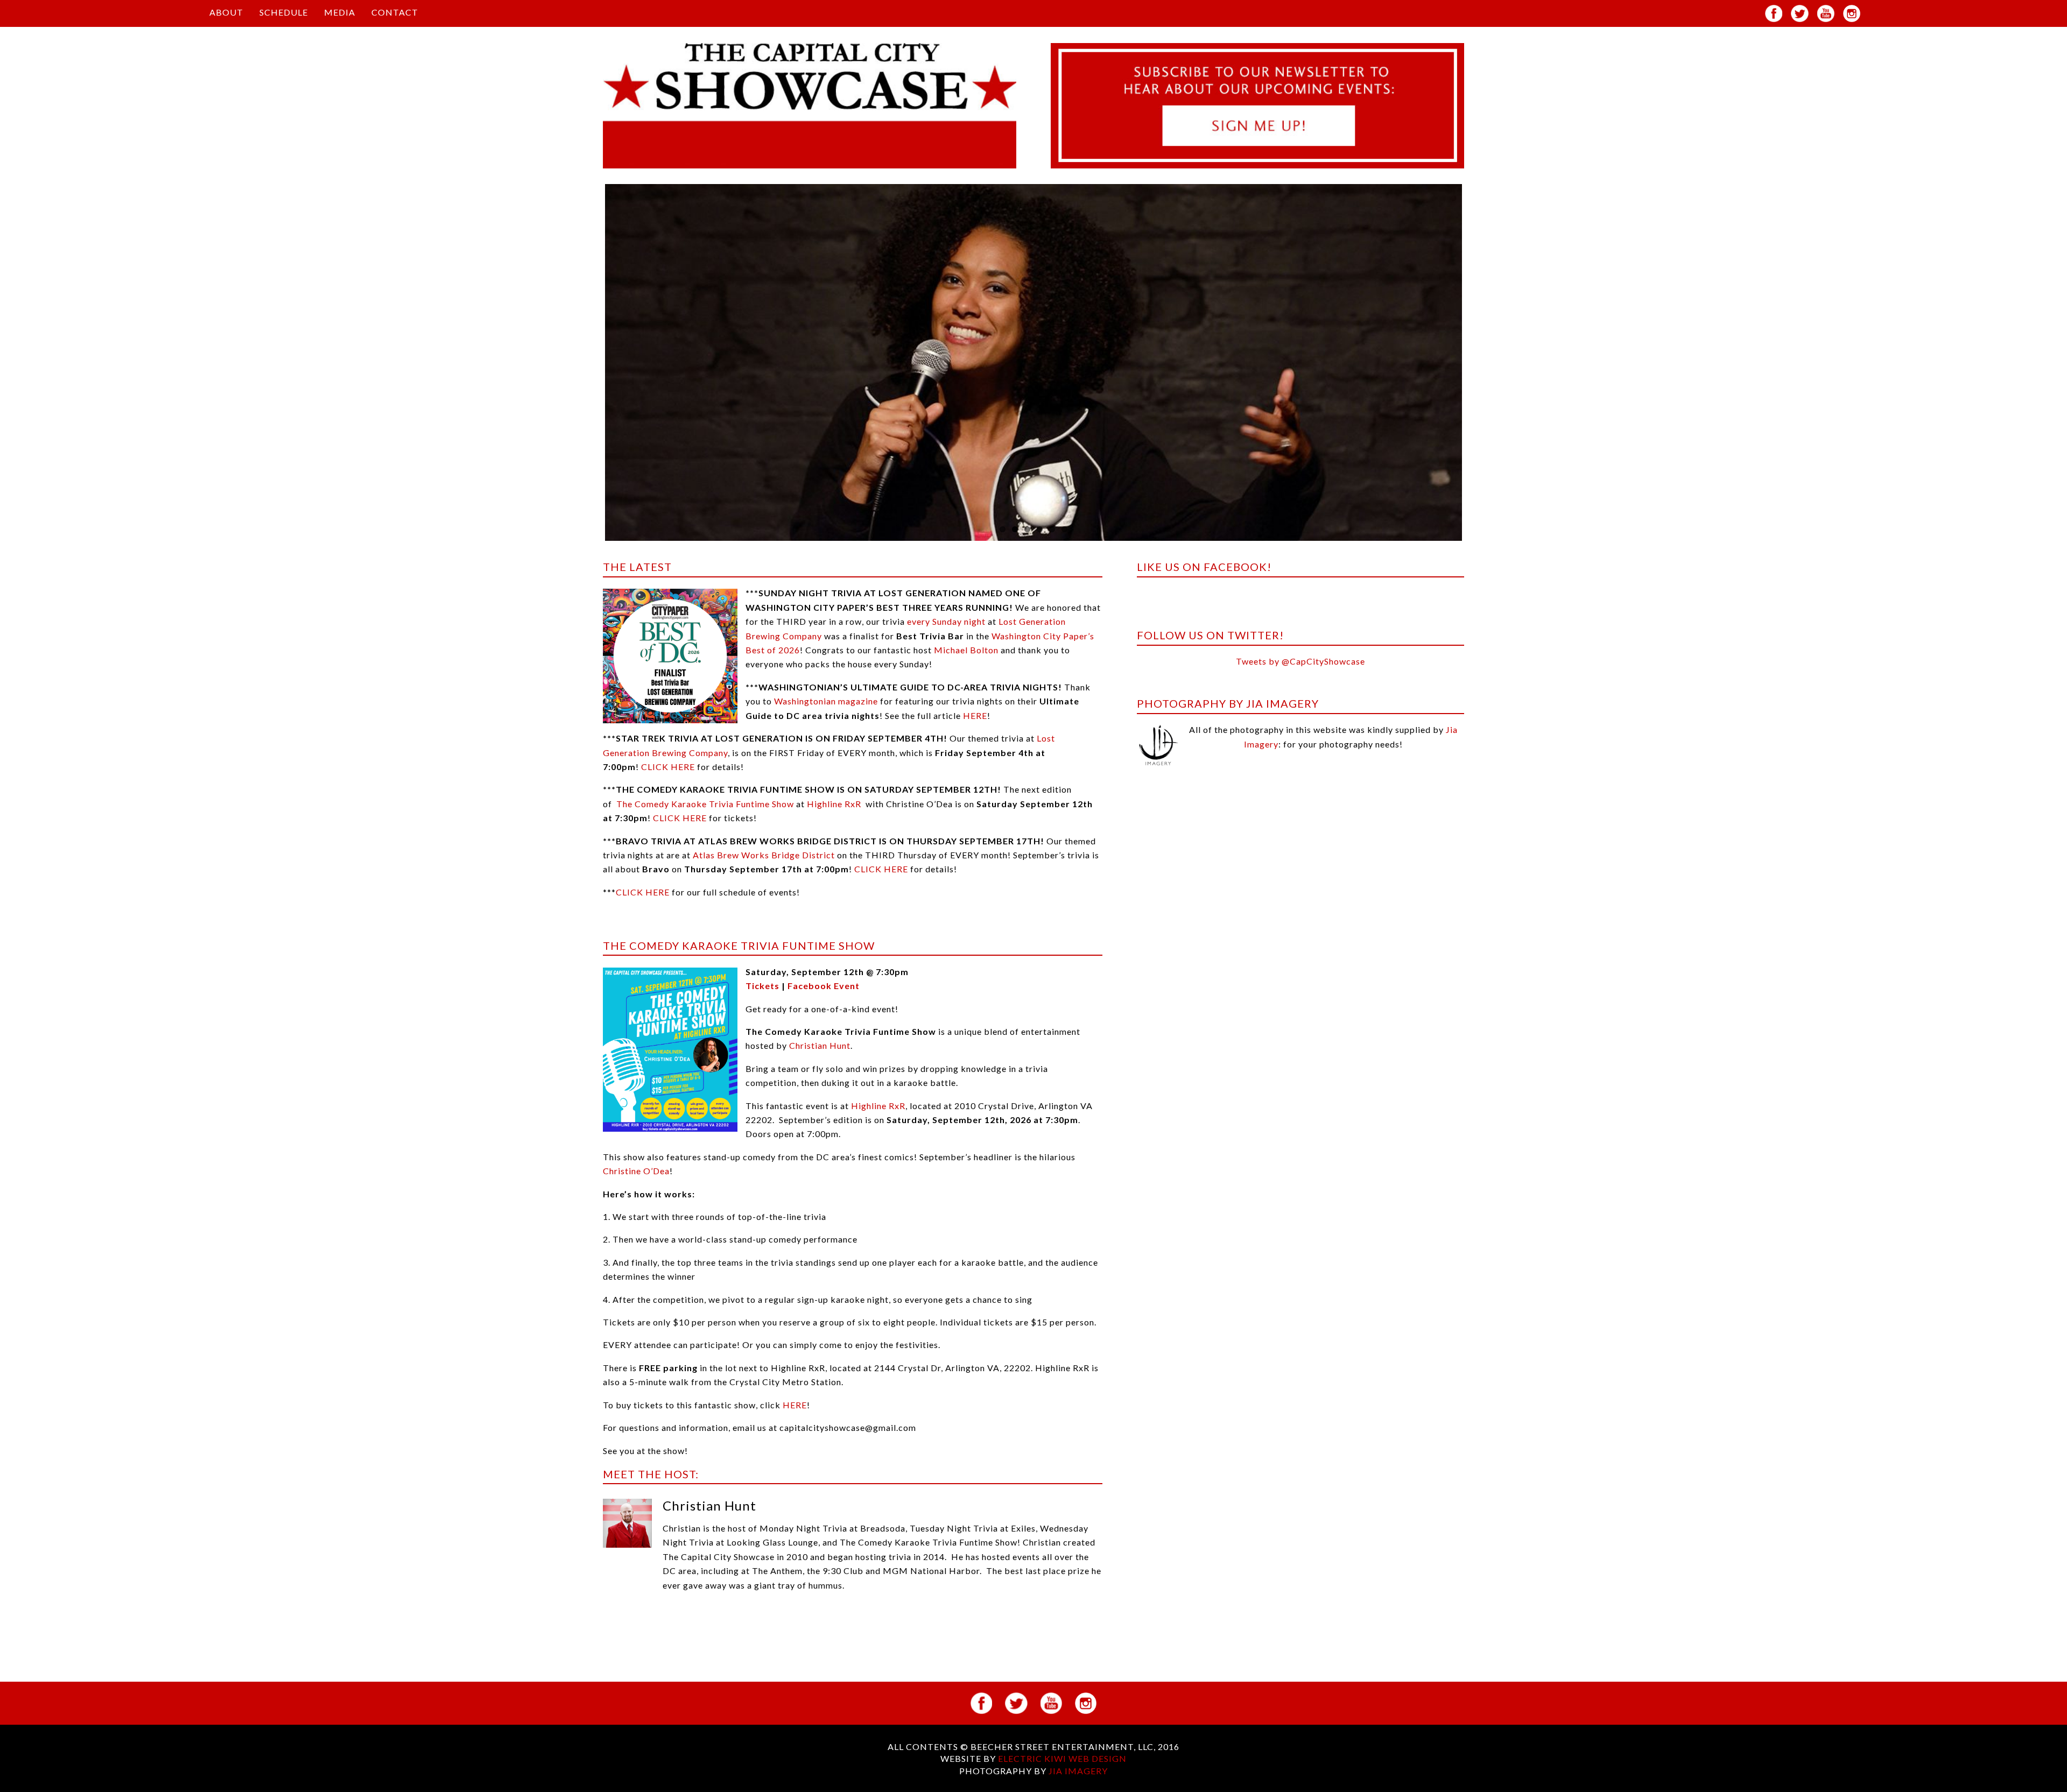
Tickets (762, 986)
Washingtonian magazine (826, 701)
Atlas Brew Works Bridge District (764, 855)
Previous (589, 372)
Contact (395, 12)
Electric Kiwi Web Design (1062, 1758)
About (226, 12)
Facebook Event (824, 986)
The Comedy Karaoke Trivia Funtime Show (706, 804)
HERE (975, 715)
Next (1478, 372)
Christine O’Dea (636, 1171)
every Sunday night (946, 621)
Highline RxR (834, 804)
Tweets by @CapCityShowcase (1300, 661)
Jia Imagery (1078, 1771)
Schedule (284, 12)
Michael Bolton (966, 650)
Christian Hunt (820, 1045)
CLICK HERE (668, 767)
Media (340, 12)
